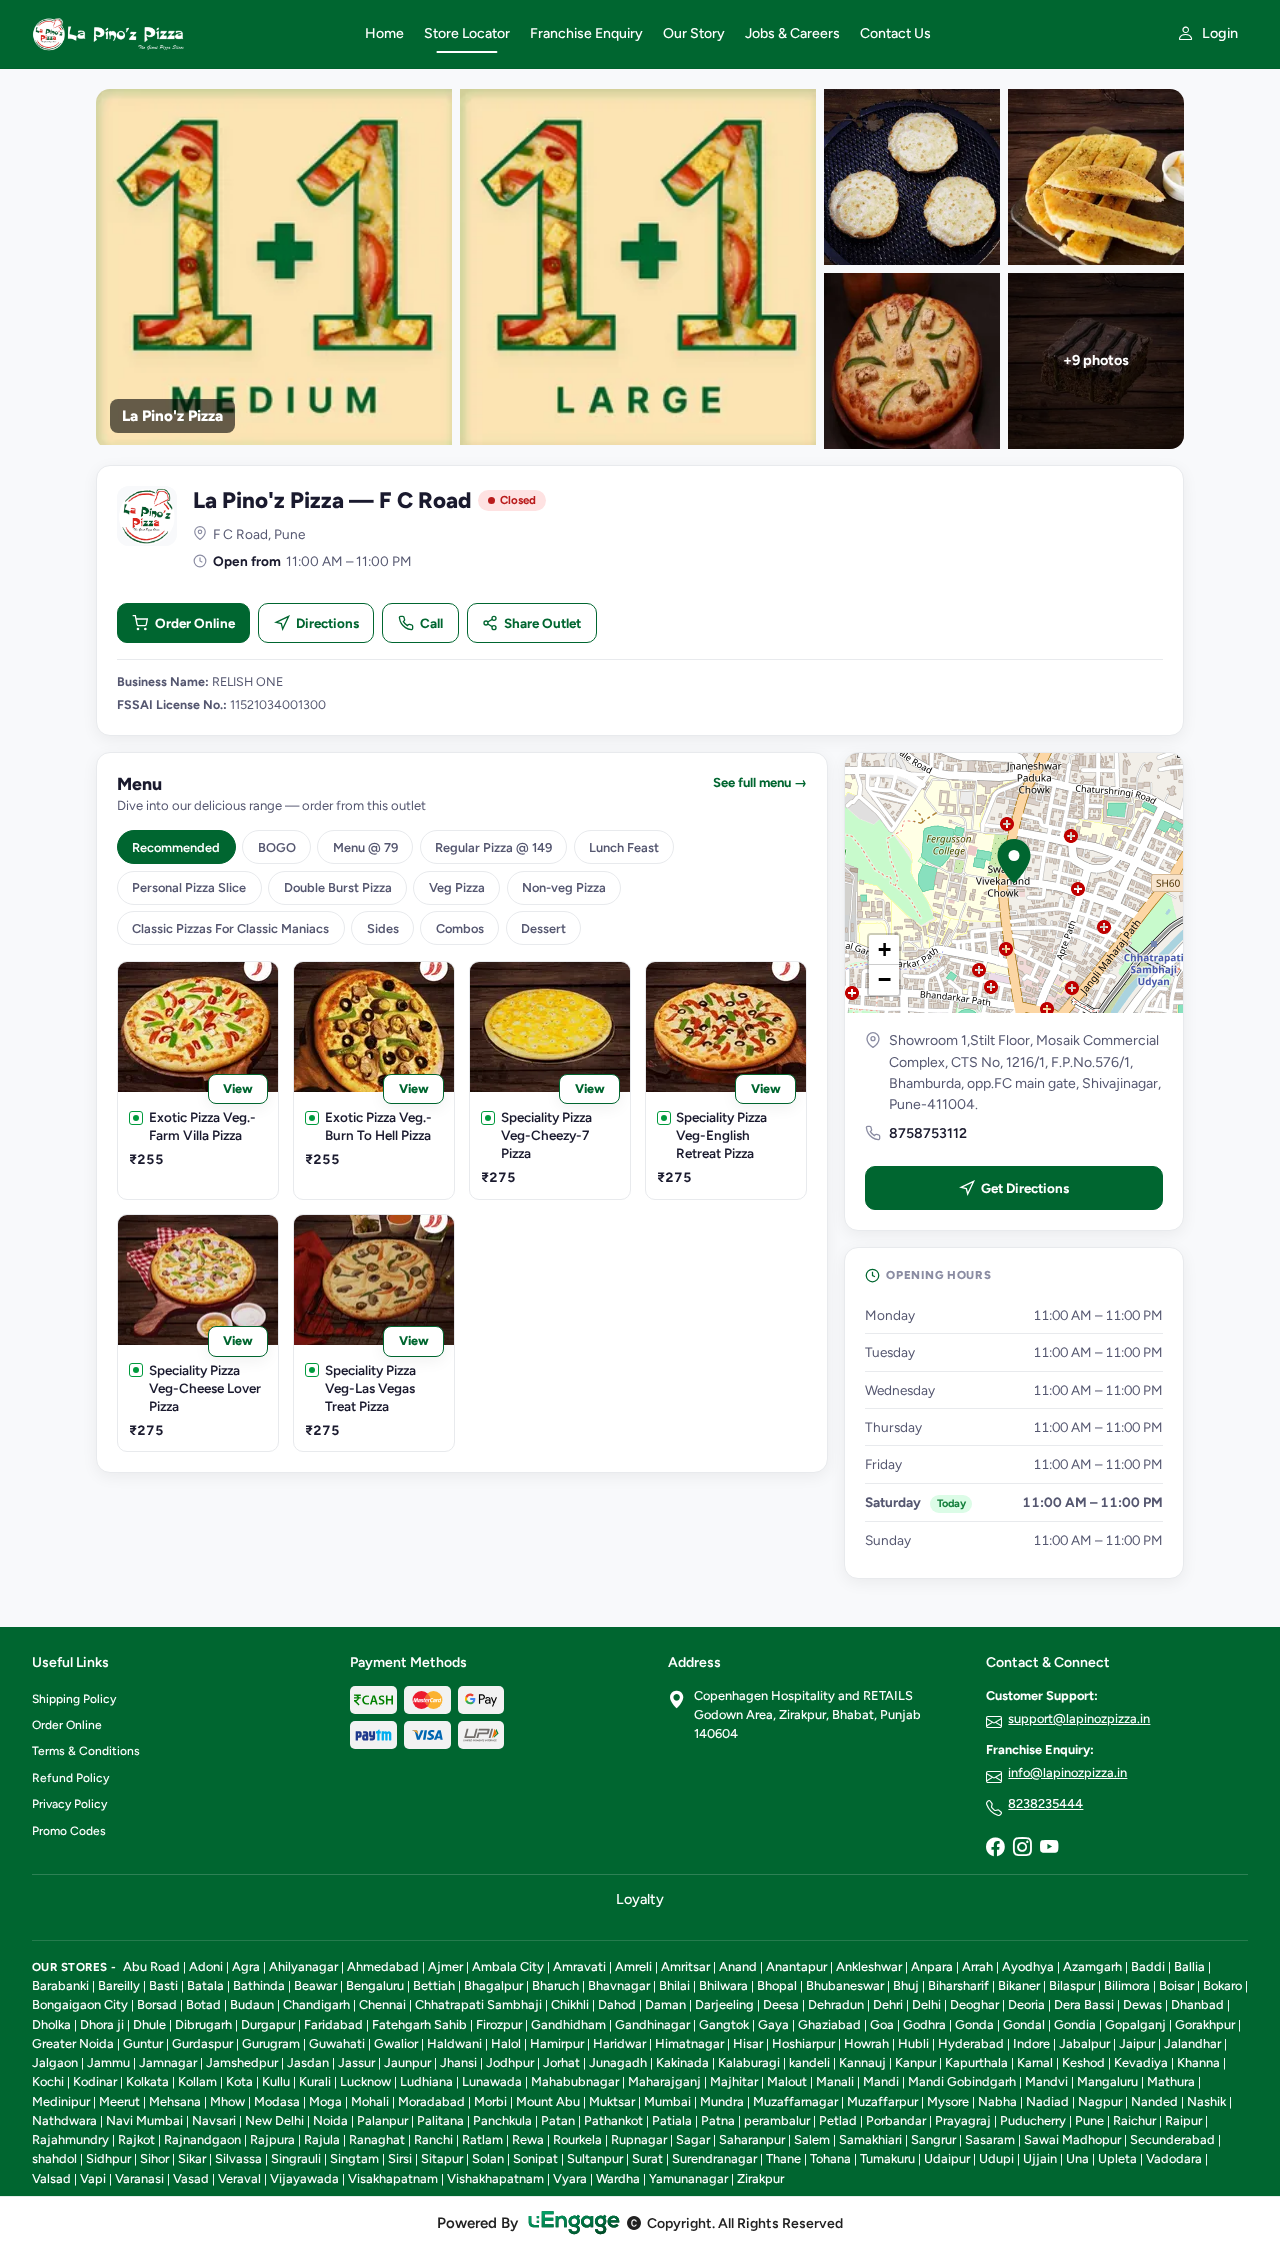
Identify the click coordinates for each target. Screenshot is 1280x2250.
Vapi (93, 2178)
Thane (783, 2158)
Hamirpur (557, 2043)
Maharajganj (664, 2081)
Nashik (1206, 2101)
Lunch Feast (624, 847)
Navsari (214, 2120)
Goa (882, 2024)
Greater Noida (73, 2043)
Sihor (154, 2158)
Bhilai (674, 1985)
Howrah (866, 2043)
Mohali (370, 2101)
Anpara (932, 1966)
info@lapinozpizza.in (1067, 1772)
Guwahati (337, 2043)
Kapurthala (976, 2062)
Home (384, 33)
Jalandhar (1192, 2043)
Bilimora (1127, 1985)
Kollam (197, 2081)
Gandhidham (568, 2024)
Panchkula (502, 2120)
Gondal (1024, 2024)
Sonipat (535, 2158)
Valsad (51, 2178)
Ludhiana (426, 2081)
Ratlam (482, 2139)
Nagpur (1100, 2101)
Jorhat (561, 2062)
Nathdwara (64, 2120)
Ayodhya (1028, 1966)
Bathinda (259, 1985)
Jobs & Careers (792, 33)
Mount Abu (548, 2101)
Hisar (748, 2043)
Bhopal (777, 1985)
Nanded (1154, 2101)
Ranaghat (377, 2139)
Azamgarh (1092, 1966)
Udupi (996, 2158)
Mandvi (1046, 2081)
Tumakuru (887, 2158)
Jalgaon (55, 2062)
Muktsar (612, 2101)
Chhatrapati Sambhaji (478, 2004)
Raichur (1134, 2120)
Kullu (276, 2081)
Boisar (1176, 1985)
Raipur (1183, 2120)
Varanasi (139, 2178)
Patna (718, 2120)
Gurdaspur (202, 2043)
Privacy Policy (69, 1804)
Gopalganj (1135, 2024)
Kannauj (862, 2062)
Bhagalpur (493, 1985)
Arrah (977, 1966)
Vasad (191, 2178)
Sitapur (442, 2158)
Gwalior (396, 2043)
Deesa (781, 2004)
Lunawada (492, 2081)
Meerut (119, 2101)
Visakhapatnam (393, 2178)
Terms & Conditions (86, 1751)
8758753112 (928, 1133)
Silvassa (238, 2158)
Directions (327, 623)
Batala (205, 1985)
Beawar (315, 1985)
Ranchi (433, 2139)
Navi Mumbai (144, 2120)
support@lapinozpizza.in (1079, 1718)
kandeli (809, 2062)
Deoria (1026, 2004)
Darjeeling (724, 2004)
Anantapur (796, 1966)
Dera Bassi (1084, 2004)
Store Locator (467, 33)
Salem (812, 2139)
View (238, 1088)
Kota (239, 2081)
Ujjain (1040, 2158)
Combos (460, 928)
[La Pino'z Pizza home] (186, 34)
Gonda (974, 2024)
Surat (647, 2158)
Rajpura (272, 2139)
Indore (1031, 2043)
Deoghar (974, 2004)
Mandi (881, 2081)
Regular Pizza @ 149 (493, 847)
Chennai (382, 2004)
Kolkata (147, 2081)
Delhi (926, 2004)
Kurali (315, 2081)
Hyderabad (971, 2043)
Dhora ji (102, 2024)
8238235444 (1045, 1803)
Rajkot (136, 2139)
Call (431, 623)
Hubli (913, 2043)
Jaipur (1137, 2043)
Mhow (227, 2101)
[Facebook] (995, 1848)
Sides (383, 928)
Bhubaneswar (845, 1985)
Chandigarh (316, 2004)
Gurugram (271, 2043)
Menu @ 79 (365, 847)
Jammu (108, 2062)
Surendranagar (714, 2158)
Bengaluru (375, 1985)
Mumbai (667, 2101)
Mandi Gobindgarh (962, 2081)
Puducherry (1033, 2120)
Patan (558, 2120)
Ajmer (445, 1966)
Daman (665, 2004)
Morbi (490, 2101)
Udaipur (947, 2158)
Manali (835, 2081)
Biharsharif (958, 1985)
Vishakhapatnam (495, 2178)
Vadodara (1174, 2158)
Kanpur (915, 2062)
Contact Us (895, 33)
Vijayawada (304, 2178)
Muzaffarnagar (795, 2101)
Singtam (354, 2158)
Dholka (51, 2024)
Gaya (773, 2024)
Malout (787, 2081)
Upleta (1117, 2158)
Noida (330, 2120)
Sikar (192, 2158)
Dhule (149, 2024)
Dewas (1142, 2004)
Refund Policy (70, 1778)
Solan (488, 2158)
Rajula (322, 2139)
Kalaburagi (749, 2062)
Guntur (143, 2043)
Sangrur (933, 2139)
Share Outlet (542, 623)
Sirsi (400, 2158)
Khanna (1198, 2062)
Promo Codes (69, 1831)
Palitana (440, 2120)
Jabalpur (1084, 2043)
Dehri (888, 2004)
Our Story (694, 33)
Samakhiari (870, 2139)
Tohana (830, 2158)
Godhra (924, 2024)
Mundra (722, 2101)
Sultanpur (595, 2158)
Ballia (1189, 1966)
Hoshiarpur (803, 2043)
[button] (1014, 861)
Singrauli (296, 2158)
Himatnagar (689, 2043)
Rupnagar (639, 2139)
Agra (246, 1966)
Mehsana (175, 2101)
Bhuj (906, 1985)
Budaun (252, 2004)
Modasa (277, 2101)
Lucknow (365, 2081)
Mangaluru (1107, 2081)
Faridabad (333, 2024)
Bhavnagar (619, 1985)
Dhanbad (1197, 2004)
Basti (163, 1985)
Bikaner (1019, 1985)
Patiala (672, 2120)
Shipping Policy (74, 1699)
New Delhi (274, 2120)
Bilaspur (1072, 1985)
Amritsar (685, 1966)
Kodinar (95, 2081)
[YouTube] (1049, 1848)
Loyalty (640, 1899)
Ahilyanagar (303, 1966)
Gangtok (724, 2024)
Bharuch (555, 1985)
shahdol (54, 2158)
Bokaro (1222, 1985)
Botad (203, 2004)
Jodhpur (510, 2062)
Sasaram (990, 2139)
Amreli (633, 1966)
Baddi (1148, 1966)
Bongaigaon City (80, 2004)
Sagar (693, 2139)
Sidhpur (108, 2158)
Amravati (579, 1966)
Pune (1089, 2120)
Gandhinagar (652, 2024)
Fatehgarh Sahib (419, 2024)
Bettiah (434, 1985)
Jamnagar (168, 2062)
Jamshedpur (242, 2062)
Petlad (838, 2120)
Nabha (997, 2101)
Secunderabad (1172, 2139)
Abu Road (151, 1966)
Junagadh (618, 2062)
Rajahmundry (70, 2139)
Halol (506, 2043)
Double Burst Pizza (338, 887)
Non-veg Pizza (564, 887)
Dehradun (836, 2004)
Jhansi (458, 2062)
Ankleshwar (869, 1966)
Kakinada (682, 2062)
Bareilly (119, 1985)
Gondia (1075, 2024)
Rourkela (577, 2139)
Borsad (157, 2004)
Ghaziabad (829, 2024)
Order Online (195, 623)
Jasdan (308, 2062)
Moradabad (431, 2101)
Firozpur (499, 2024)
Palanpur (382, 2120)
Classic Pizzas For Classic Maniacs (230, 928)
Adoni (206, 1966)
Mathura (1171, 2081)
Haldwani (454, 2043)
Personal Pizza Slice (189, 887)
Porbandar (896, 2120)
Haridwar (619, 2043)
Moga (325, 2101)
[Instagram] (1022, 1848)
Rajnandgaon (202, 2139)
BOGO (277, 847)
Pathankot (613, 2120)
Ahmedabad (383, 1966)
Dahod (617, 2004)
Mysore (948, 2101)
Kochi (48, 2081)
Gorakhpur (1205, 2024)
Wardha (618, 2178)
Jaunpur (407, 2062)
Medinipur (61, 2101)
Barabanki (60, 1985)
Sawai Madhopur (1072, 2139)
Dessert (543, 928)
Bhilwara (723, 1985)
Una (1077, 2158)
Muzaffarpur (882, 2101)
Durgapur (268, 2024)
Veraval (239, 2178)
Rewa (528, 2139)
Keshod (1083, 2062)
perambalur (777, 2120)
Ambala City (508, 1966)
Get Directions (1025, 1188)
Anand (738, 1966)
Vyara (570, 2178)
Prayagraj (963, 2120)
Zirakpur (760, 2178)
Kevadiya (1141, 2062)
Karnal (1035, 2062)
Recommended (176, 847)
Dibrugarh (203, 2024)
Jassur (356, 2062)
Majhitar (734, 2081)
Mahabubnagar (575, 2081)
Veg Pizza (457, 887)
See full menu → (760, 782)
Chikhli (570, 2004)
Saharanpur (752, 2139)
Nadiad (1047, 2101)
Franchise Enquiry (586, 33)
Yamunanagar (688, 2178)
